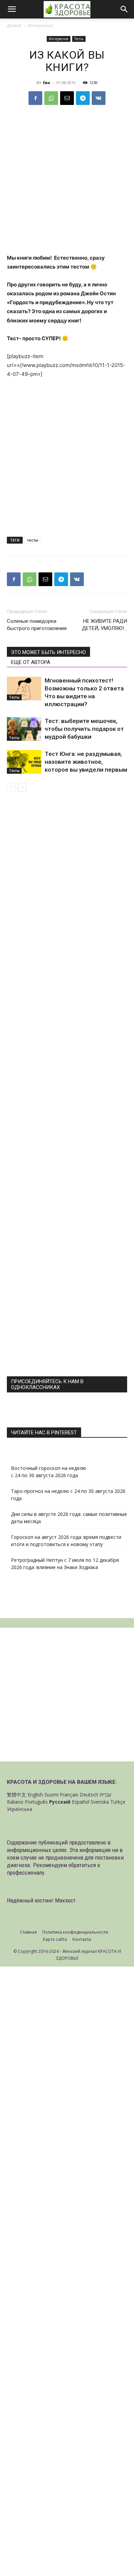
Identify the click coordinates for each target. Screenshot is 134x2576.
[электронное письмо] (67, 98)
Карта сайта (55, 1939)
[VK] (99, 98)
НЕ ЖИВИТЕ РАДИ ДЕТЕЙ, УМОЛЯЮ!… (104, 625)
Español (81, 1802)
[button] (12, 9)
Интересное (40, 26)
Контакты (82, 1939)
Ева (47, 82)
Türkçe (118, 1802)
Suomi (51, 1795)
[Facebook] (35, 98)
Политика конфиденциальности (75, 1932)
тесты (33, 540)
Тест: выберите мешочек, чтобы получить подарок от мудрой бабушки (84, 729)
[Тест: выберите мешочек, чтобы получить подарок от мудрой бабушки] (24, 729)
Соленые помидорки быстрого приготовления (37, 625)
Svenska (100, 1802)
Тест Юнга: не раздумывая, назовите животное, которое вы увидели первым (86, 762)
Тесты (79, 39)
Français (69, 1795)
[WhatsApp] (51, 98)
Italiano (15, 1802)
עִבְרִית (105, 1795)
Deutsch (89, 1795)
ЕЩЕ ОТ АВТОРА (31, 662)
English (35, 1795)
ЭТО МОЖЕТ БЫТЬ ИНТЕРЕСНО (48, 652)
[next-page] (22, 787)
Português (36, 1802)
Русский (60, 1802)
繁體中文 (16, 1795)
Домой (14, 26)
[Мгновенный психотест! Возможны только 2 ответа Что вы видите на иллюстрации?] (24, 688)
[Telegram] (83, 98)
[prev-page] (11, 787)
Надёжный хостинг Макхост (41, 1900)
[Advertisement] (67, 184)
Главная (29, 1932)
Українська (20, 1809)
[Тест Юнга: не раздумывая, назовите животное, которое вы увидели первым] (24, 762)
